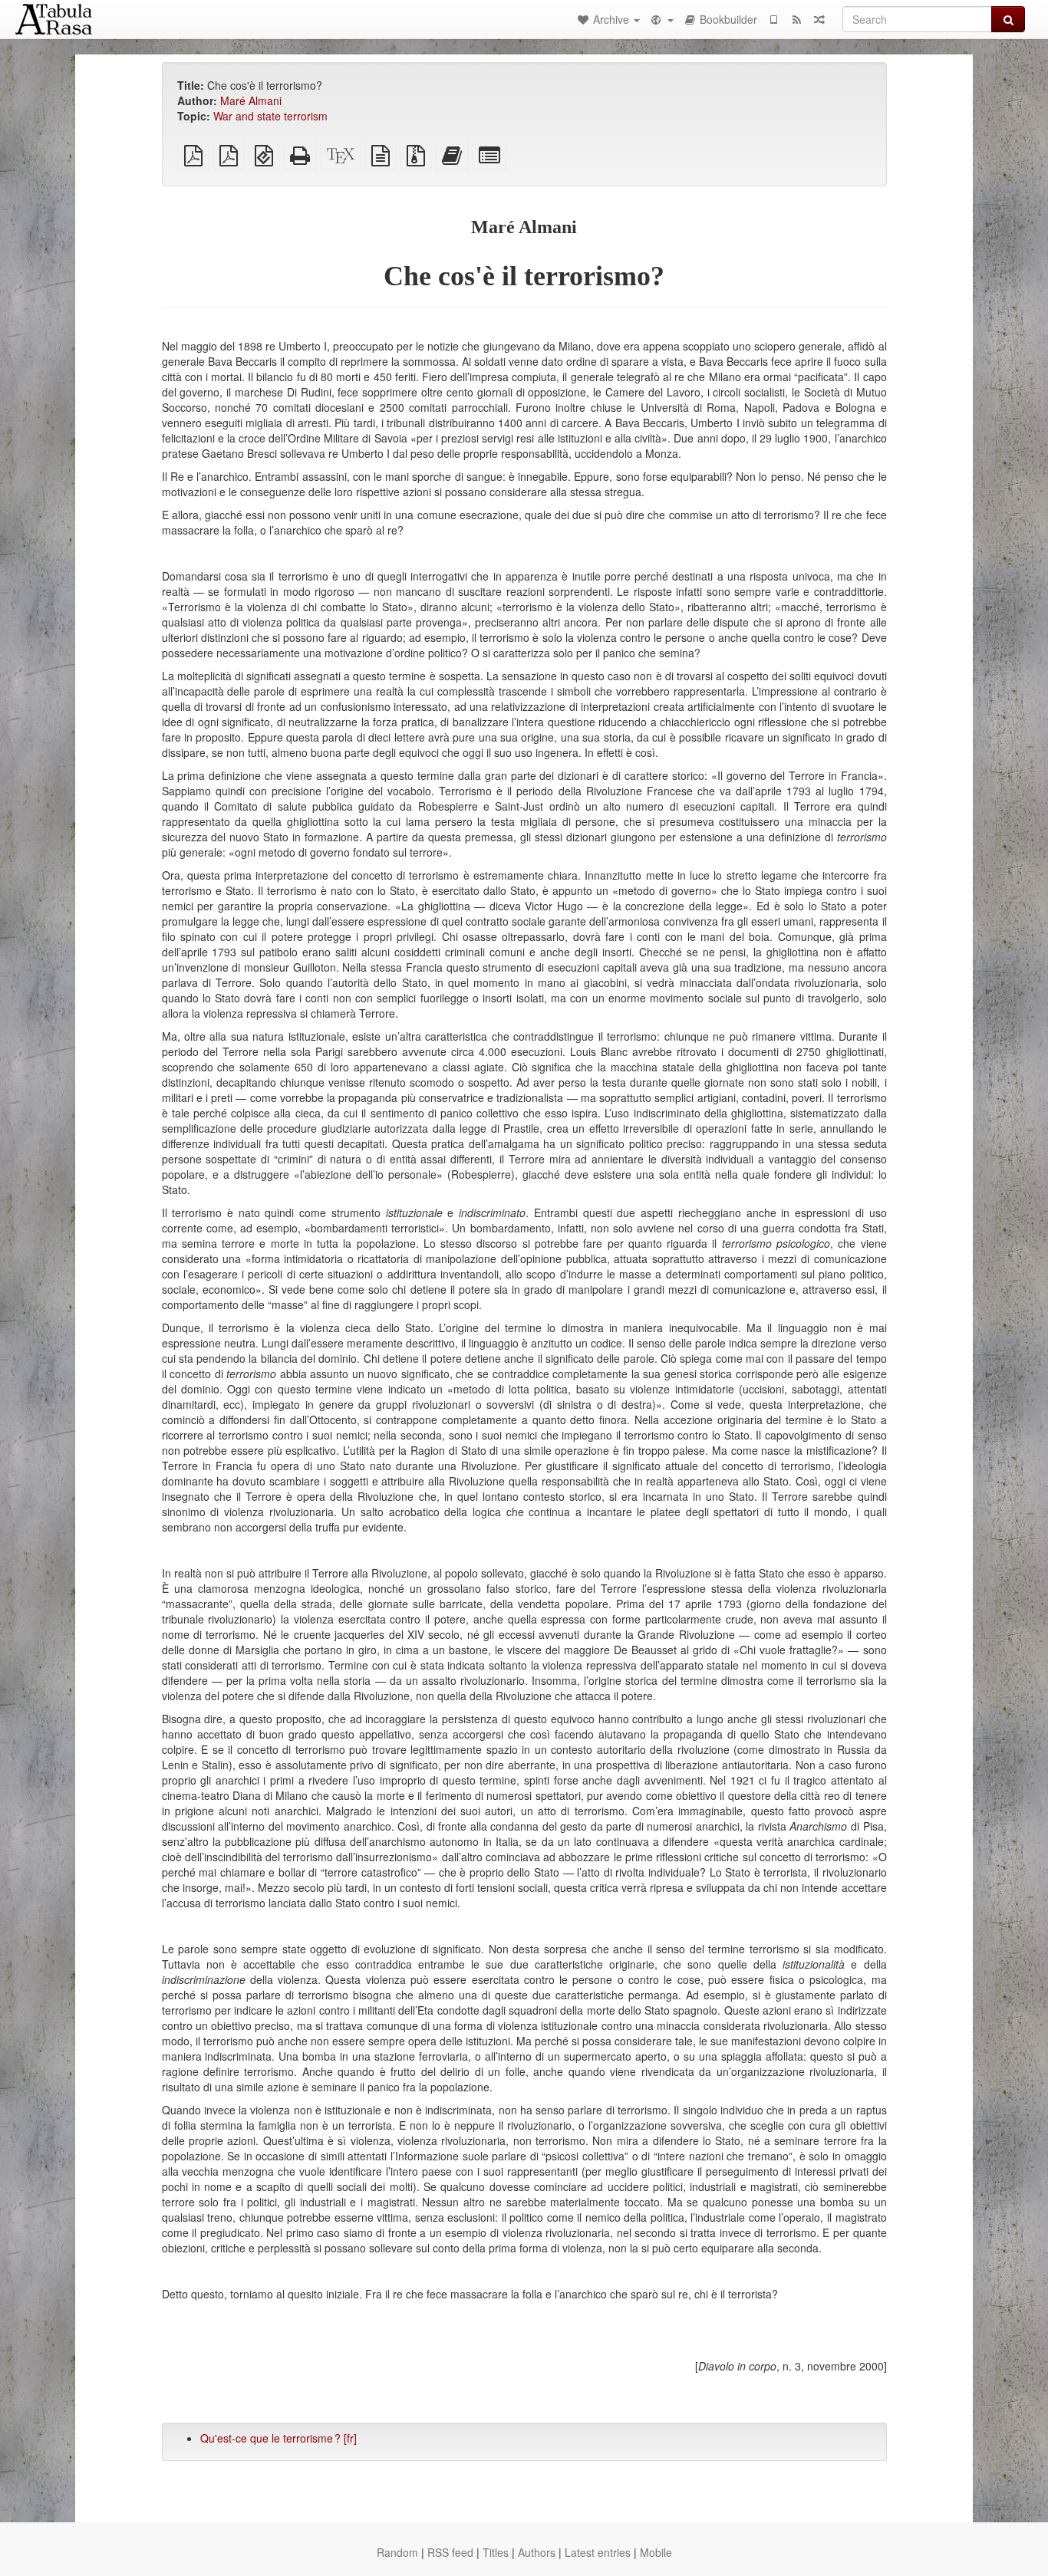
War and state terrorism (270, 116)
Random (397, 2552)
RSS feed (450, 2552)
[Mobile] (773, 19)
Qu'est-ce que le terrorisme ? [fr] (278, 2438)
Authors (537, 2552)
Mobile (656, 2552)
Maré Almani (251, 100)
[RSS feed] (796, 19)
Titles (496, 2552)
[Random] (819, 19)
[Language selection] (661, 19)
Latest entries (598, 2552)
